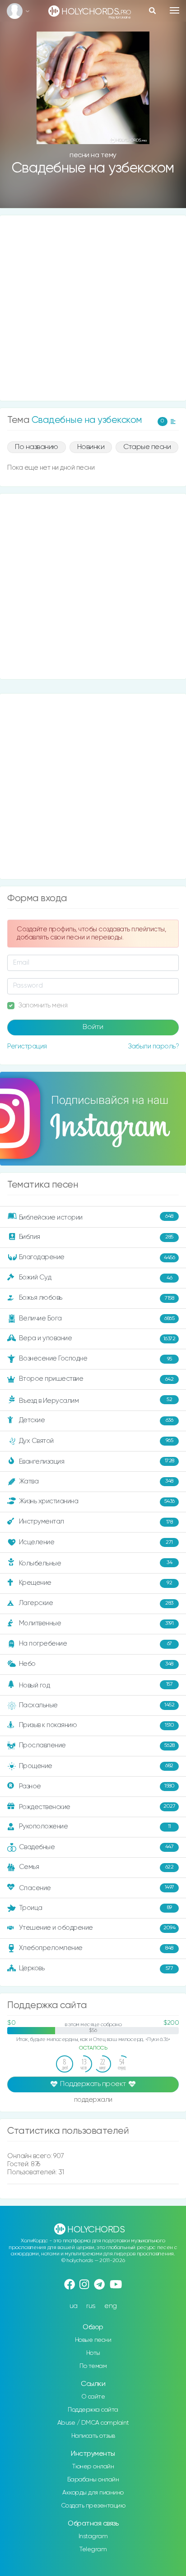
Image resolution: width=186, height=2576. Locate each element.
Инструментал (96, 1522)
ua (74, 2306)
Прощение (96, 1766)
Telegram (93, 2549)
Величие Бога (97, 1318)
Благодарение (97, 1257)
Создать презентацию (93, 2506)
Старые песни (147, 447)
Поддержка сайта (93, 2410)
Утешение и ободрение (97, 1928)
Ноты (93, 2353)
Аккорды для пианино (93, 2493)
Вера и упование (97, 1338)
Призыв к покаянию (97, 1725)
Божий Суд (96, 1277)
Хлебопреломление (96, 1948)
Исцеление (96, 1542)
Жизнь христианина (97, 1501)
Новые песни (93, 2340)
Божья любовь (97, 1298)
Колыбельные (96, 1563)
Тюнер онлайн (93, 2467)
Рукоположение (95, 1826)
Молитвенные (96, 1623)
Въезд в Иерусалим (96, 1401)
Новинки (91, 447)
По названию (37, 447)
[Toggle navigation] (174, 10)
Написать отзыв (93, 2436)
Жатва (96, 1481)
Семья (96, 1867)
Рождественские (97, 1807)
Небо (96, 1664)
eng (111, 2306)
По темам (93, 2366)
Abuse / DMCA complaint (93, 2423)
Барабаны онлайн (93, 2480)
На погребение (95, 1644)
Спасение (97, 1888)
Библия (96, 1237)
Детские (96, 1420)
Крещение (96, 1583)
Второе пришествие (96, 1379)
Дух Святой (96, 1441)
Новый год (96, 1685)
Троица (95, 1908)
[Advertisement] (93, 308)
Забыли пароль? (153, 1046)
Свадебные (96, 1847)
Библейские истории (96, 1217)
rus (91, 2306)
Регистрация (27, 1046)
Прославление (97, 1745)
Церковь (96, 1968)
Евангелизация (97, 1461)
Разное (97, 1786)
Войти (93, 1027)
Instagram (93, 2536)
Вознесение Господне (95, 1358)
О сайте (93, 2397)
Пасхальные (97, 1705)
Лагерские (96, 1603)
